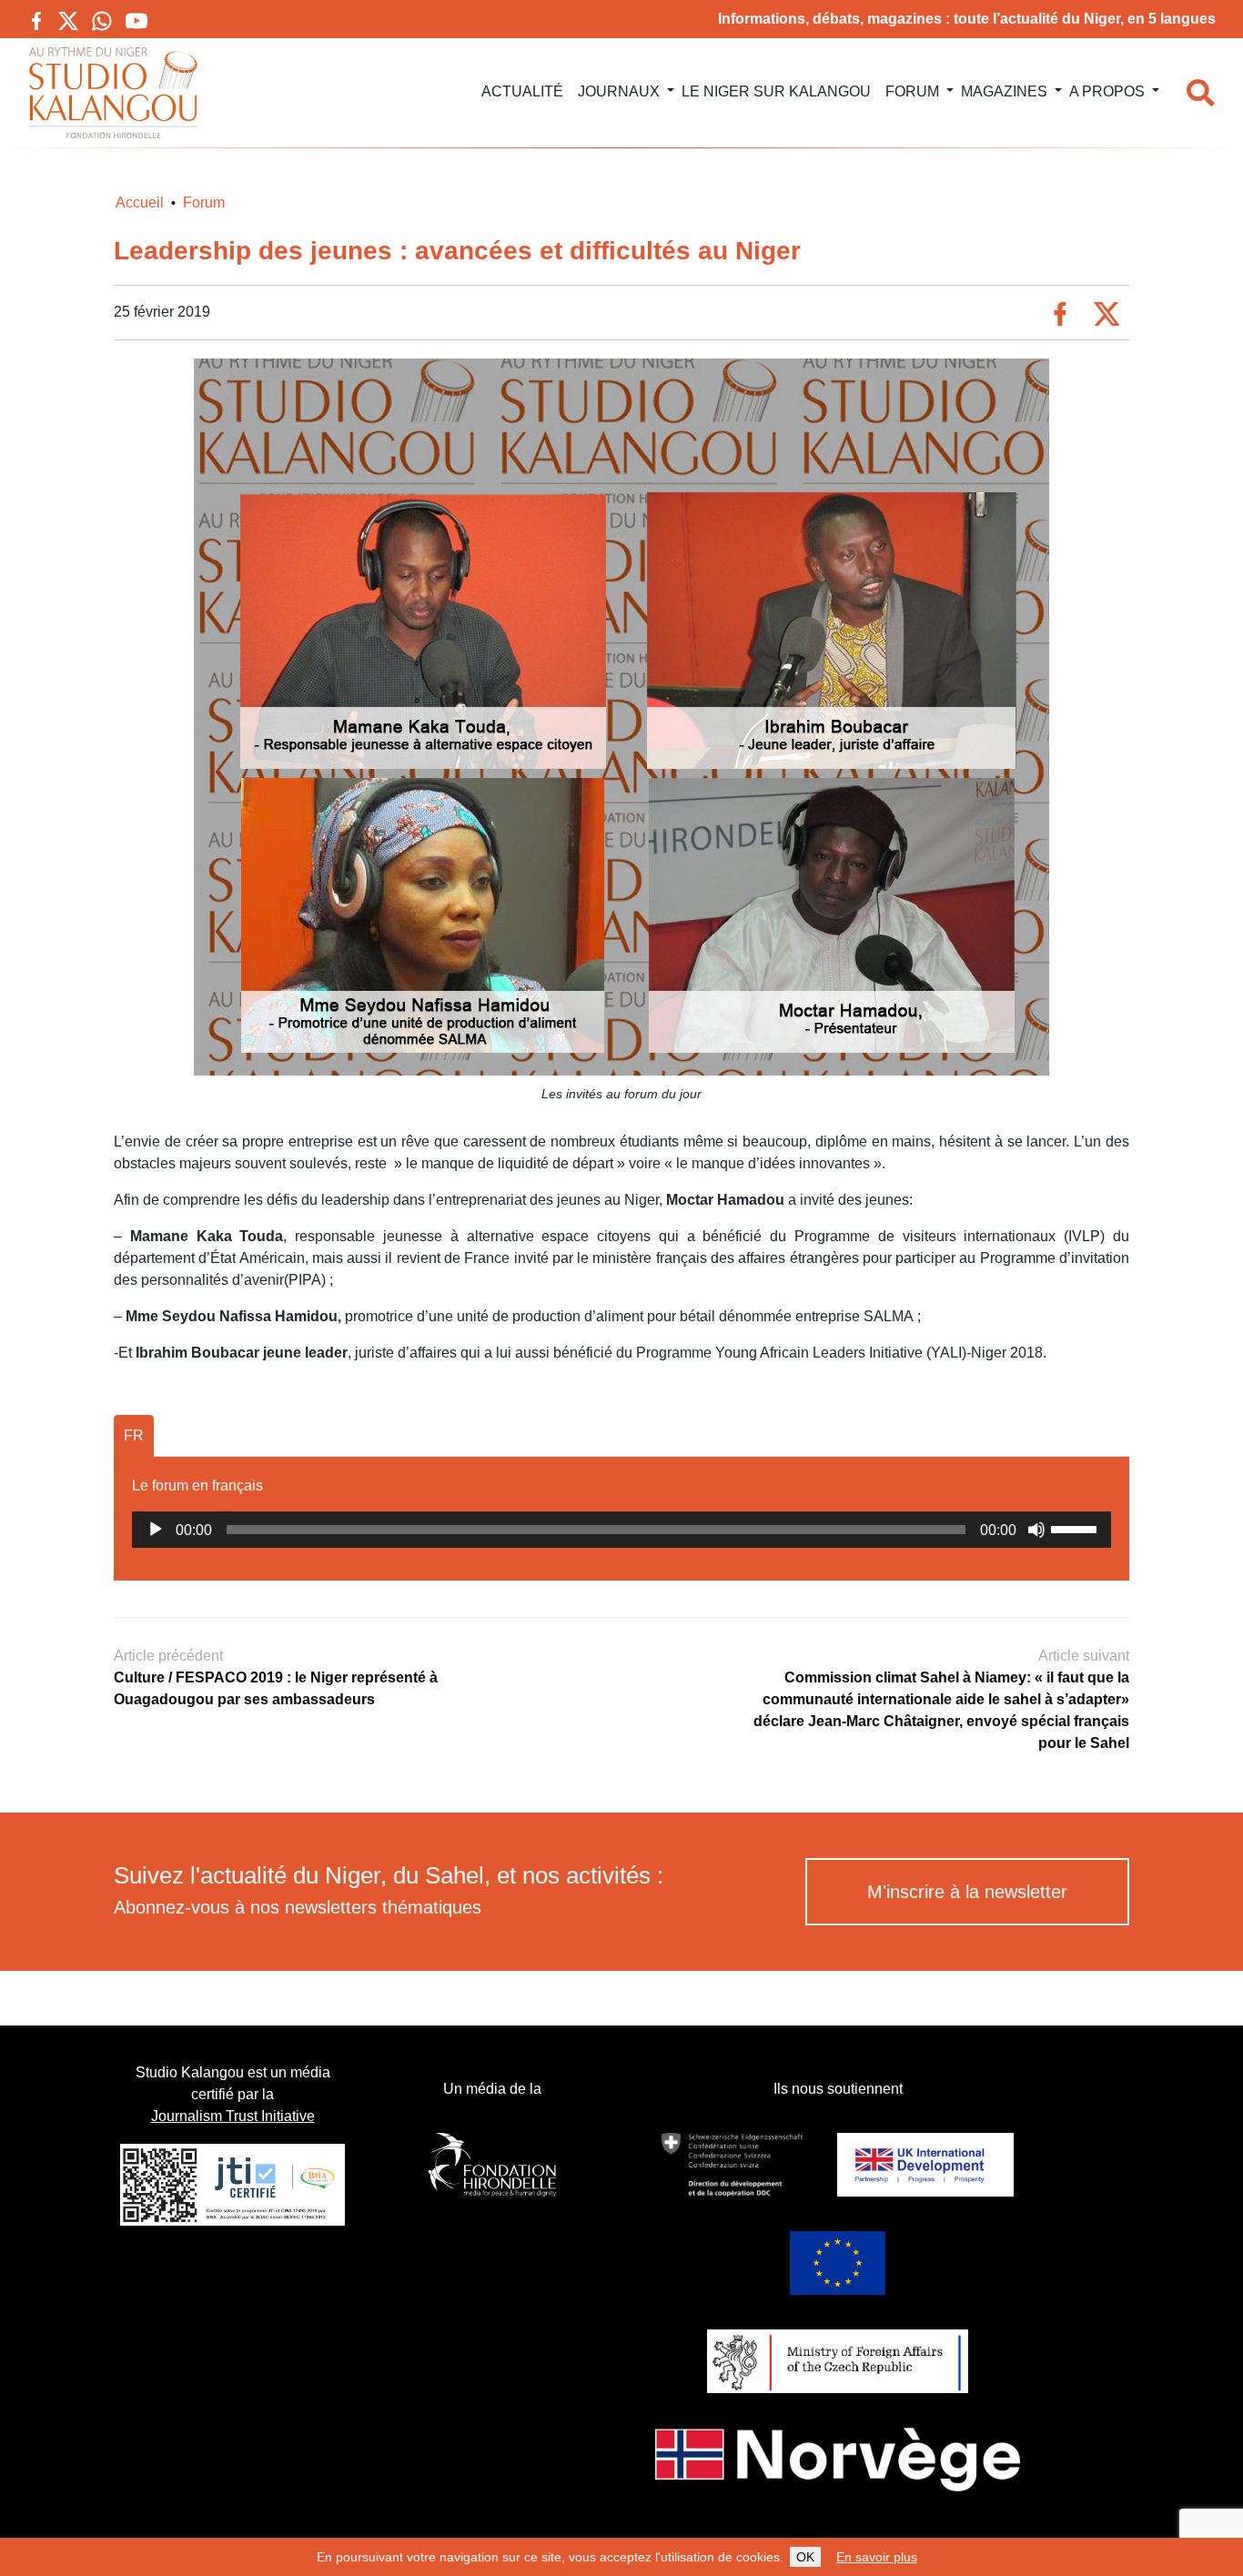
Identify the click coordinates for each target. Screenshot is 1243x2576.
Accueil (140, 202)
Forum (912, 91)
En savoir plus (877, 2557)
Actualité (522, 91)
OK (805, 2557)
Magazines (1004, 91)
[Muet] (1036, 1530)
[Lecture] (156, 1530)
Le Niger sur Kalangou (776, 91)
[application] (621, 1530)
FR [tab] (134, 1435)
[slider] (1076, 1528)
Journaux (619, 91)
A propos (1107, 91)
